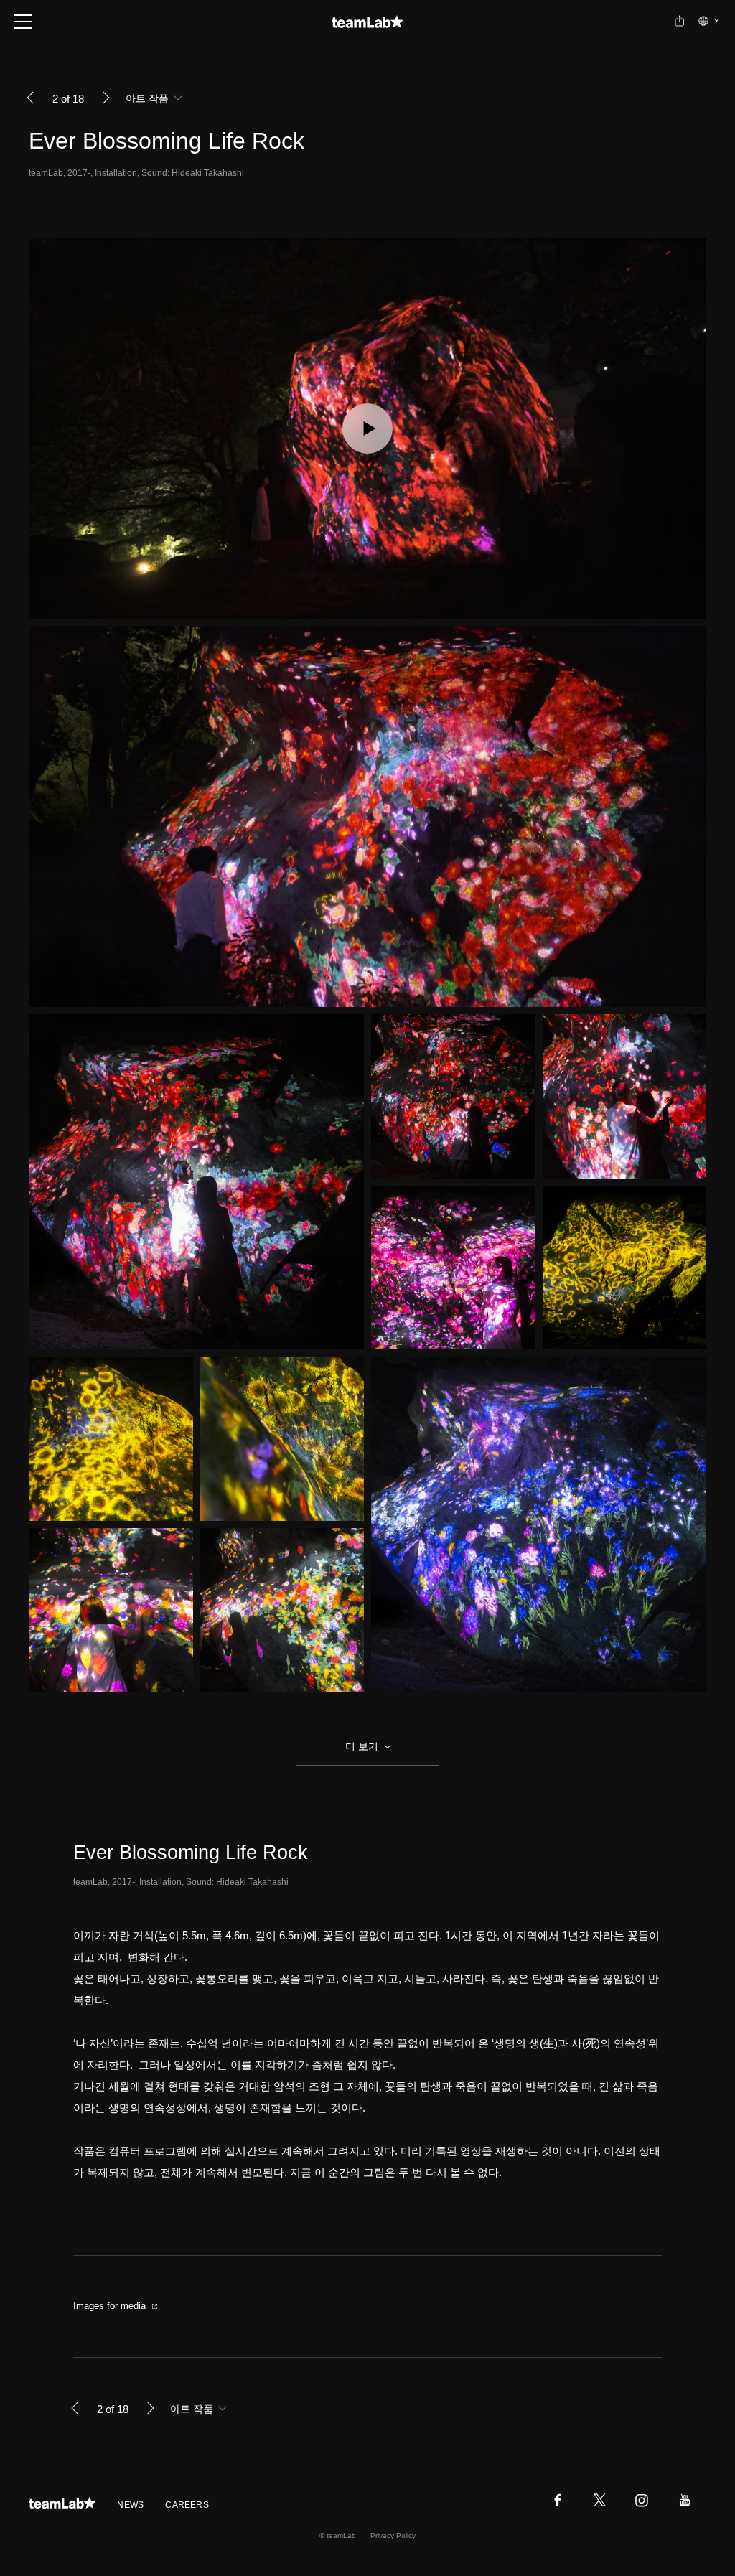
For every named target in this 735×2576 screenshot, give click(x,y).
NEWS (130, 2505)
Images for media (109, 2306)
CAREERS (187, 2505)
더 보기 (362, 1746)
